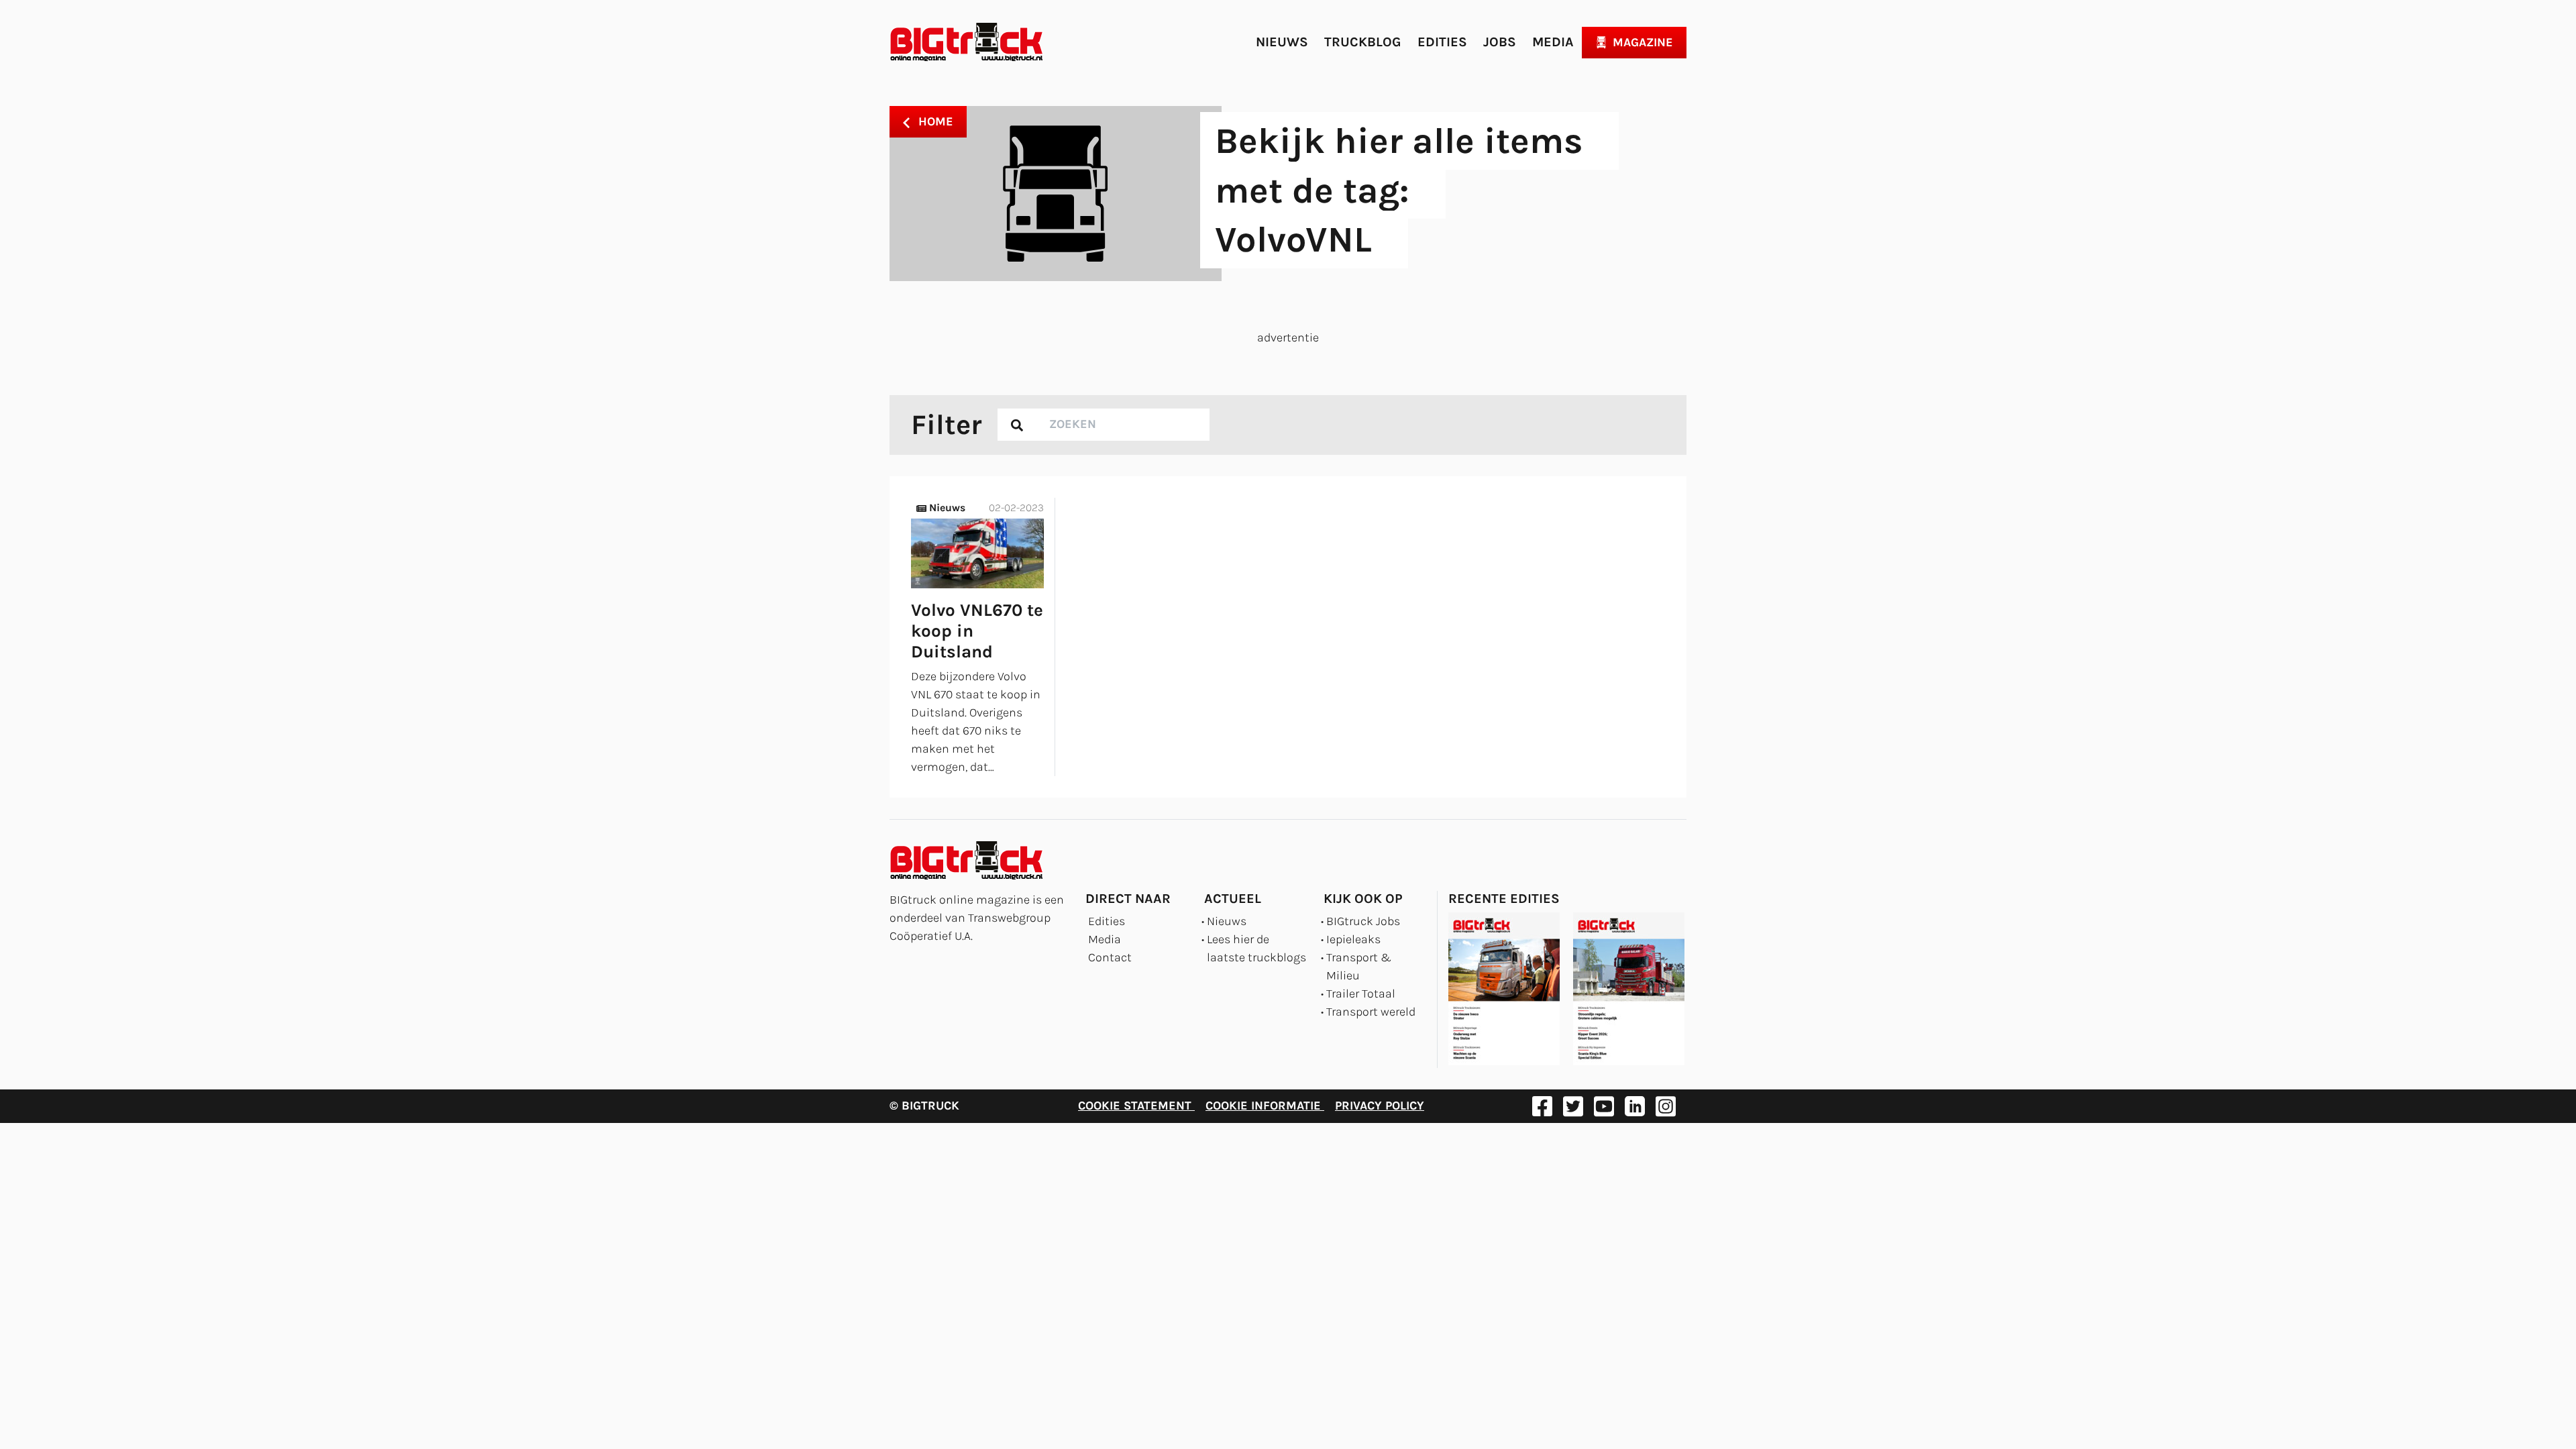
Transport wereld (1371, 1012)
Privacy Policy (1380, 1106)
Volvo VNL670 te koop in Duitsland (977, 631)
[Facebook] (1542, 1106)
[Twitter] (1573, 1106)
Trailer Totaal (1361, 994)
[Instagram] (1666, 1106)
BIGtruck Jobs (1363, 921)
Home (934, 121)
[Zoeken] (1017, 425)
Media (1553, 42)
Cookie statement (1136, 1106)
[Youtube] (1604, 1106)
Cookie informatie (1265, 1106)
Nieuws (1282, 42)
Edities (1442, 42)
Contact (1110, 957)
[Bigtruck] (967, 42)
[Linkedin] (1635, 1106)
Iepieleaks (1353, 939)
